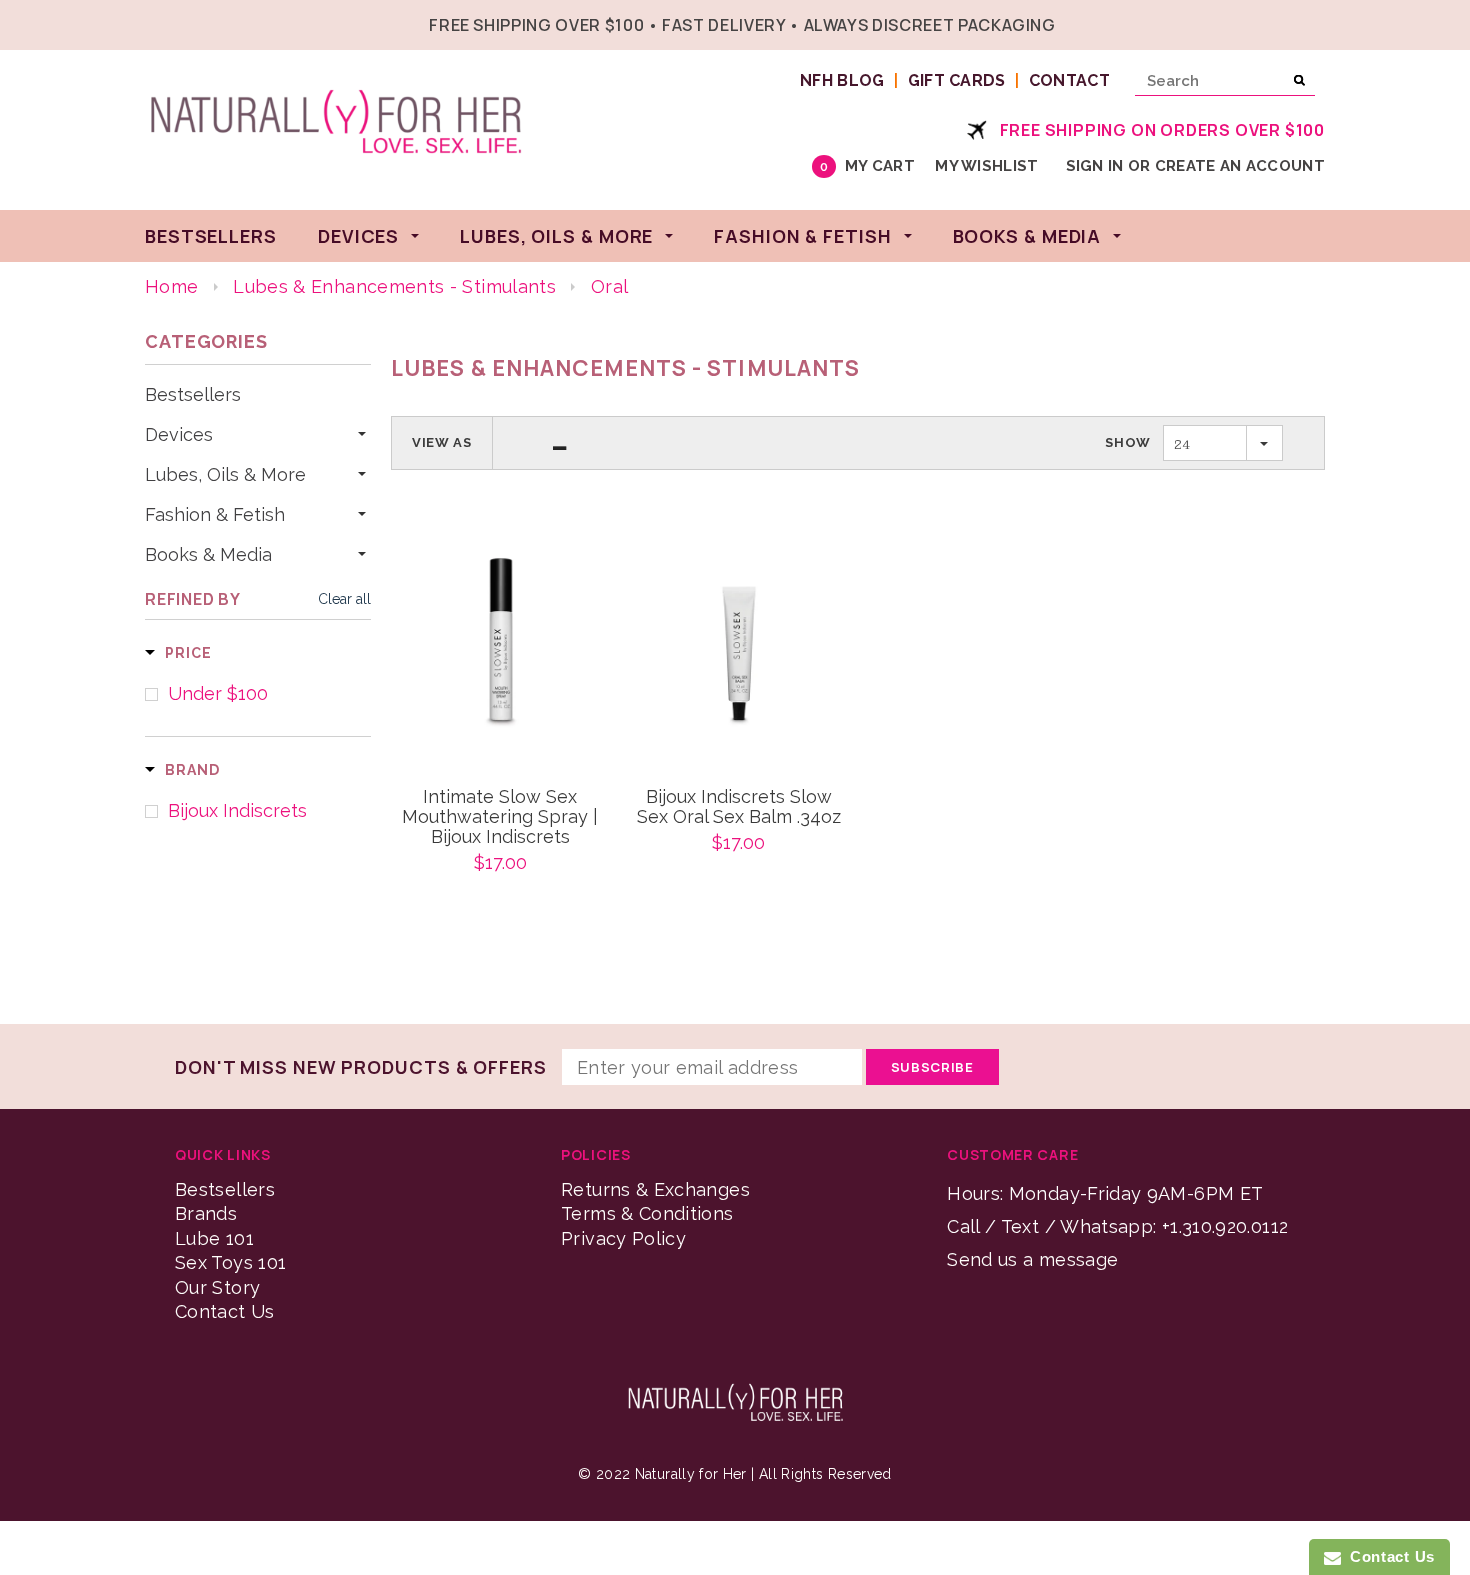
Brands (206, 1213)
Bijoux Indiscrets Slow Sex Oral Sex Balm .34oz (739, 807)
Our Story (217, 1287)
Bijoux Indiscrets (237, 811)
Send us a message (1032, 1259)
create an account (1240, 166)
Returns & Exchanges (655, 1189)
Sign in (1095, 166)
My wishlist (986, 166)
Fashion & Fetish (215, 515)
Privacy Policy (623, 1238)
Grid (523, 443)
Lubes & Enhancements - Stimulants (394, 286)
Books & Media (208, 555)
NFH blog (842, 80)
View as (442, 442)
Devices (179, 435)
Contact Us (225, 1311)
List (560, 443)
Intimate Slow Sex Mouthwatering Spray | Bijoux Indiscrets (500, 817)
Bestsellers (193, 395)
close (1320, 22)
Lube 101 (214, 1238)
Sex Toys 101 (230, 1262)
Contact (1069, 80)
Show (1128, 442)
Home (171, 286)
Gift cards (957, 80)
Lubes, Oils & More (225, 475)
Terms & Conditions (647, 1213)
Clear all (344, 599)
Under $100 (218, 694)
